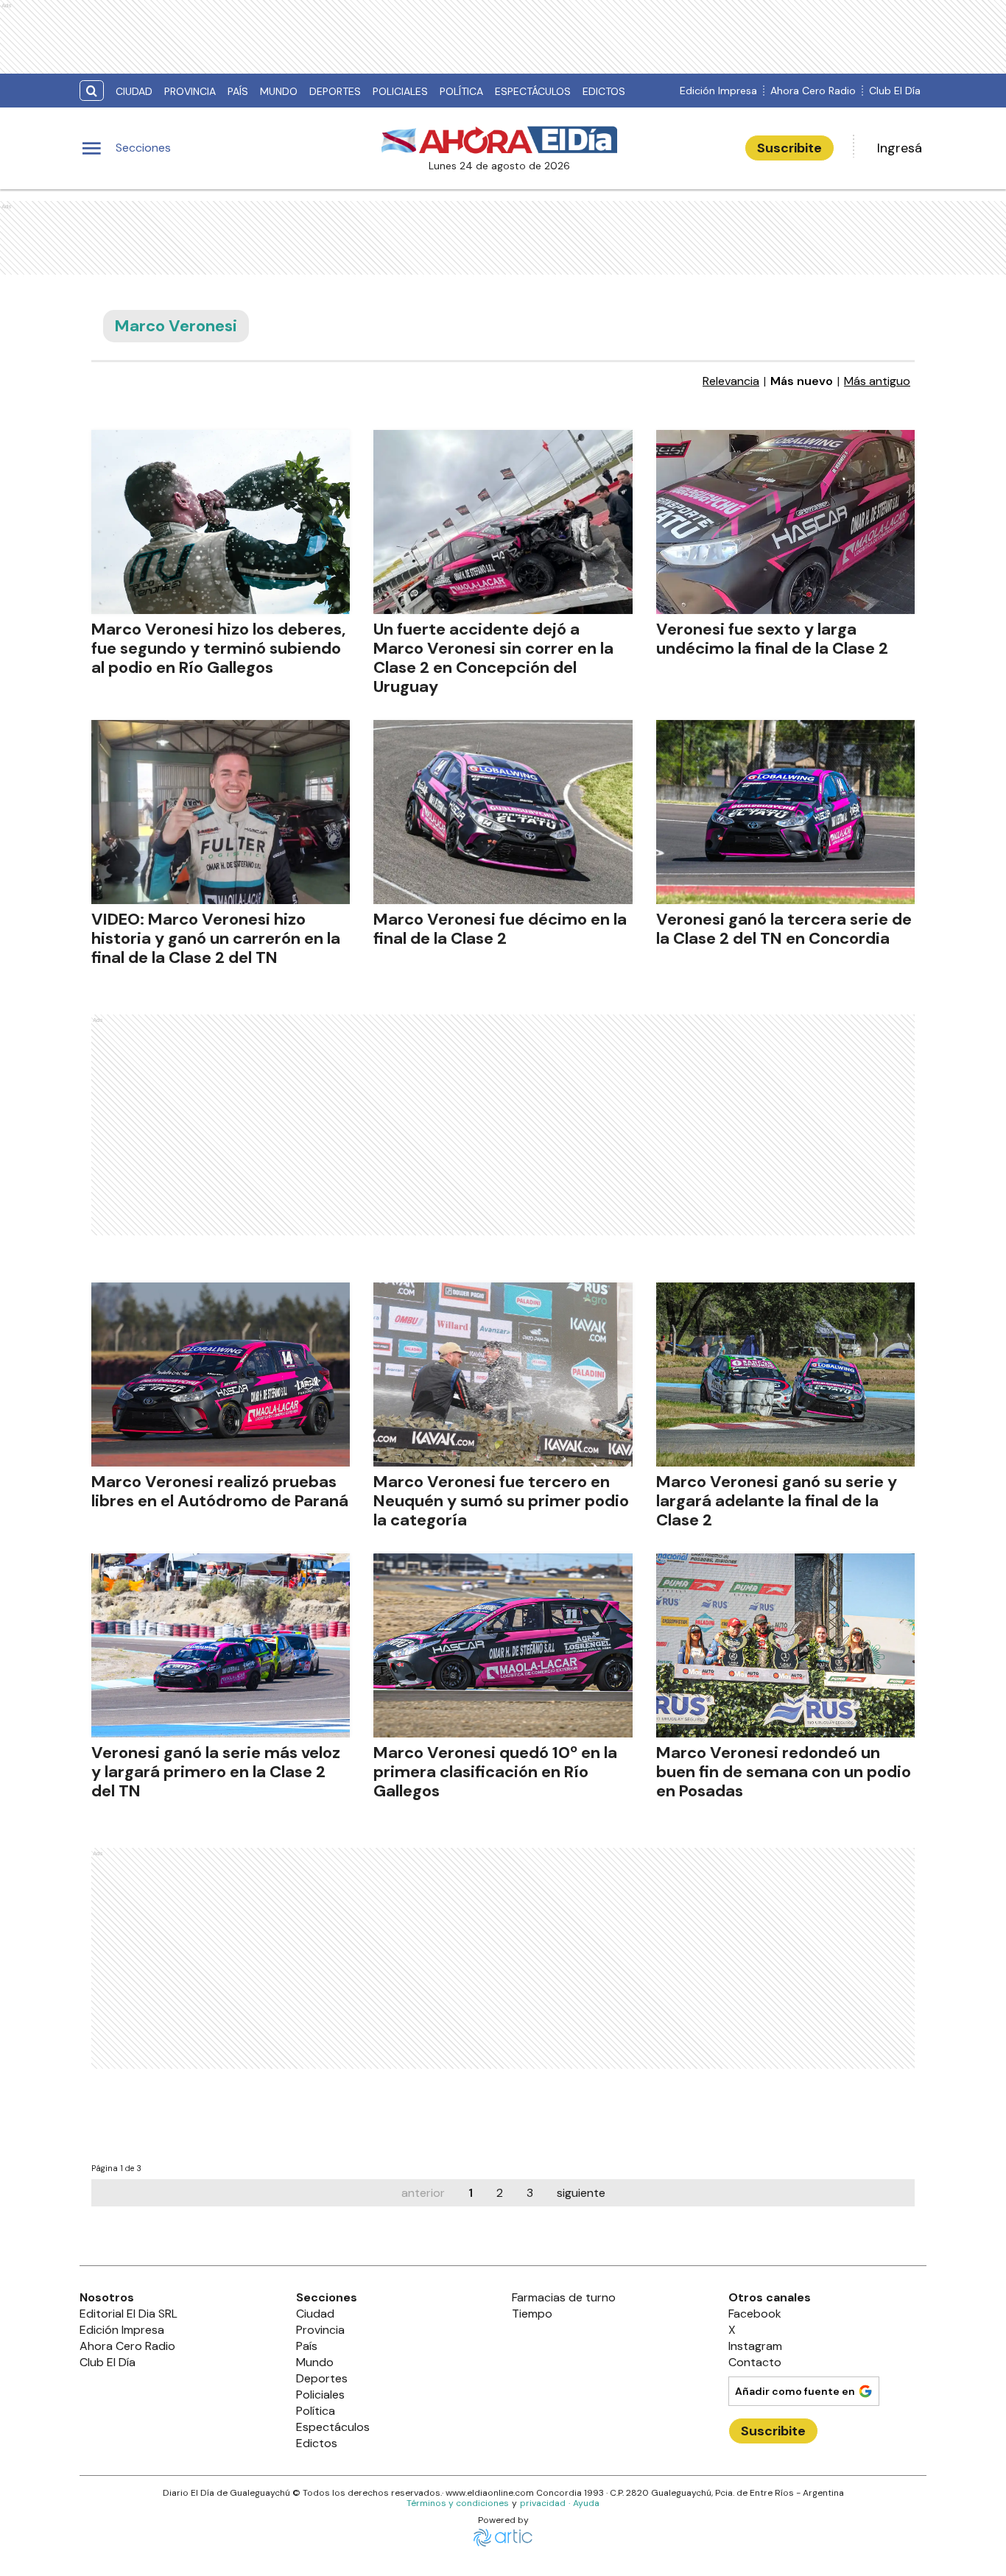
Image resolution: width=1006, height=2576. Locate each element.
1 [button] (471, 2193)
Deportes (335, 91)
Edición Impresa (718, 91)
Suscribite (789, 148)
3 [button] (530, 2193)
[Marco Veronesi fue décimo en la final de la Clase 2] (503, 812)
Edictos (604, 91)
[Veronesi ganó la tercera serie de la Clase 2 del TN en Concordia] (785, 812)
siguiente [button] (581, 2193)
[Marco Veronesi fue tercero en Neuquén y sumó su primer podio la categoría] (503, 1375)
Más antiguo (877, 381)
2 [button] (500, 2193)
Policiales (400, 91)
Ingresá (900, 148)
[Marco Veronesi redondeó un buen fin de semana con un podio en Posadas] (785, 1645)
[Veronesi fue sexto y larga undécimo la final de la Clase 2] (785, 522)
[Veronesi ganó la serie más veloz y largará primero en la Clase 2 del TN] (221, 1645)
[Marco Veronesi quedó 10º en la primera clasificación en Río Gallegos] (503, 1645)
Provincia (190, 91)
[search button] (92, 91)
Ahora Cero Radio (813, 91)
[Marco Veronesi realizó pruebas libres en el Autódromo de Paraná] (221, 1375)
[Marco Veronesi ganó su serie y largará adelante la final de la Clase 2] (785, 1375)
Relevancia (731, 381)
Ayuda (586, 2503)
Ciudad (134, 91)
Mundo (279, 91)
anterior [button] (423, 2193)
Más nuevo (802, 381)
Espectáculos (533, 91)
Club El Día (895, 91)
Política (461, 91)
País (238, 91)
